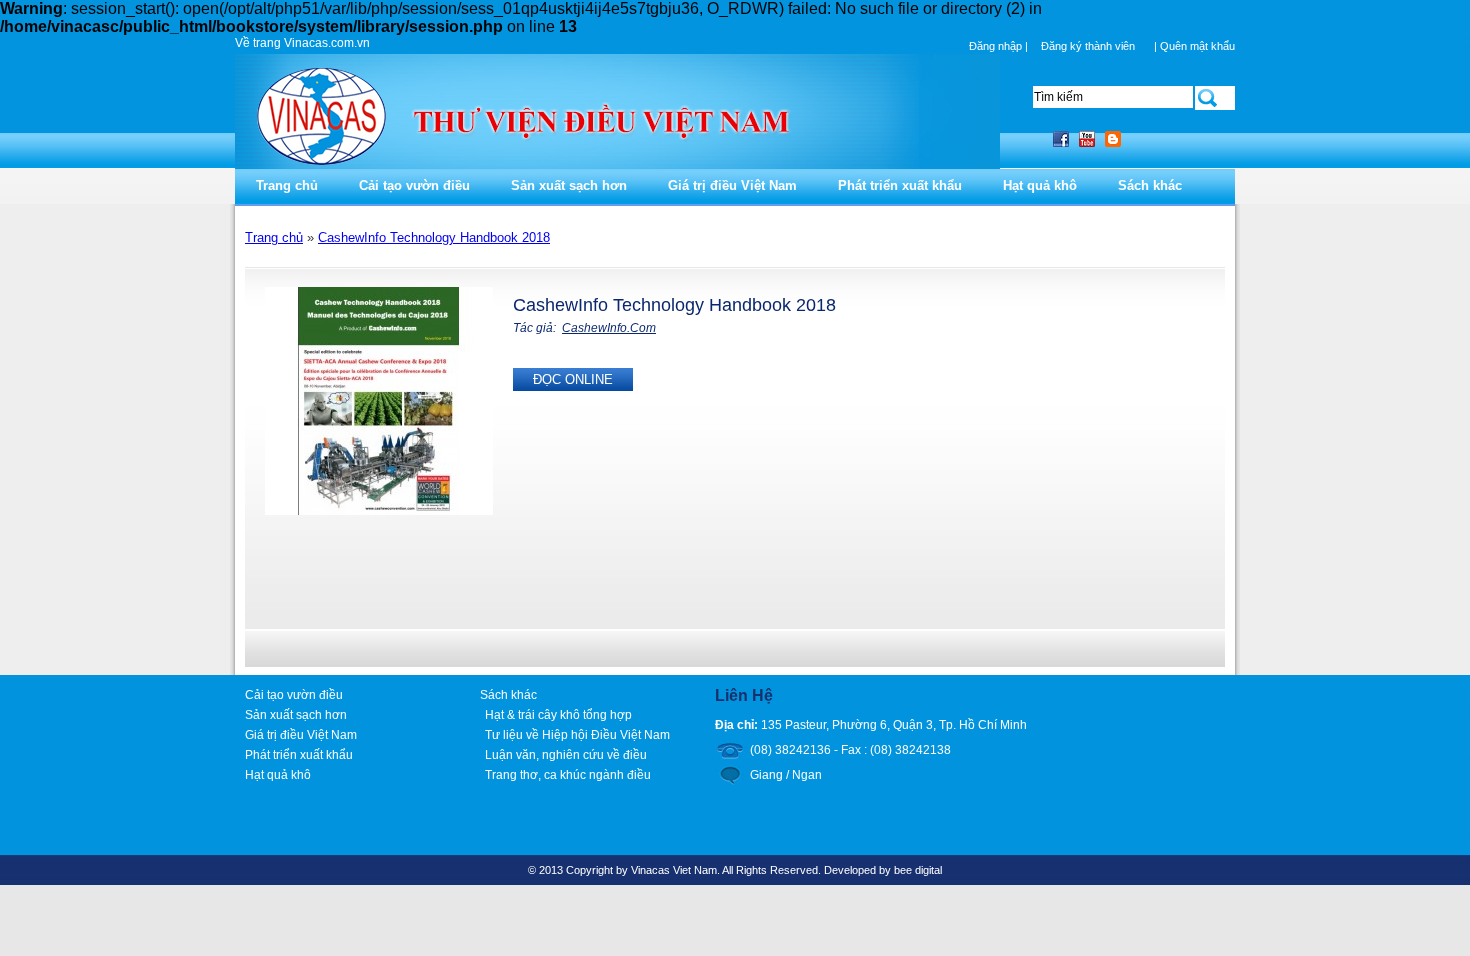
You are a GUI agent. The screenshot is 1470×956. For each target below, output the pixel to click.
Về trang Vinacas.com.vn (302, 43)
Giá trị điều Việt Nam (732, 185)
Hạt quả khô (1040, 185)
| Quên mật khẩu (1194, 46)
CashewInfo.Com (609, 328)
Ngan (807, 775)
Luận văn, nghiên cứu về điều (566, 755)
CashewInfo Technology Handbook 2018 (434, 237)
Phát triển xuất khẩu (900, 185)
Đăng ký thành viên (1088, 46)
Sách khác (1150, 185)
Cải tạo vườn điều (414, 185)
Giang (766, 775)
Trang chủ (287, 185)
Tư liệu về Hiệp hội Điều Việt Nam (577, 735)
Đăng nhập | (1000, 46)
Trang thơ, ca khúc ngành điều (568, 775)
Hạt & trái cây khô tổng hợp (558, 715)
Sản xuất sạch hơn (569, 185)
